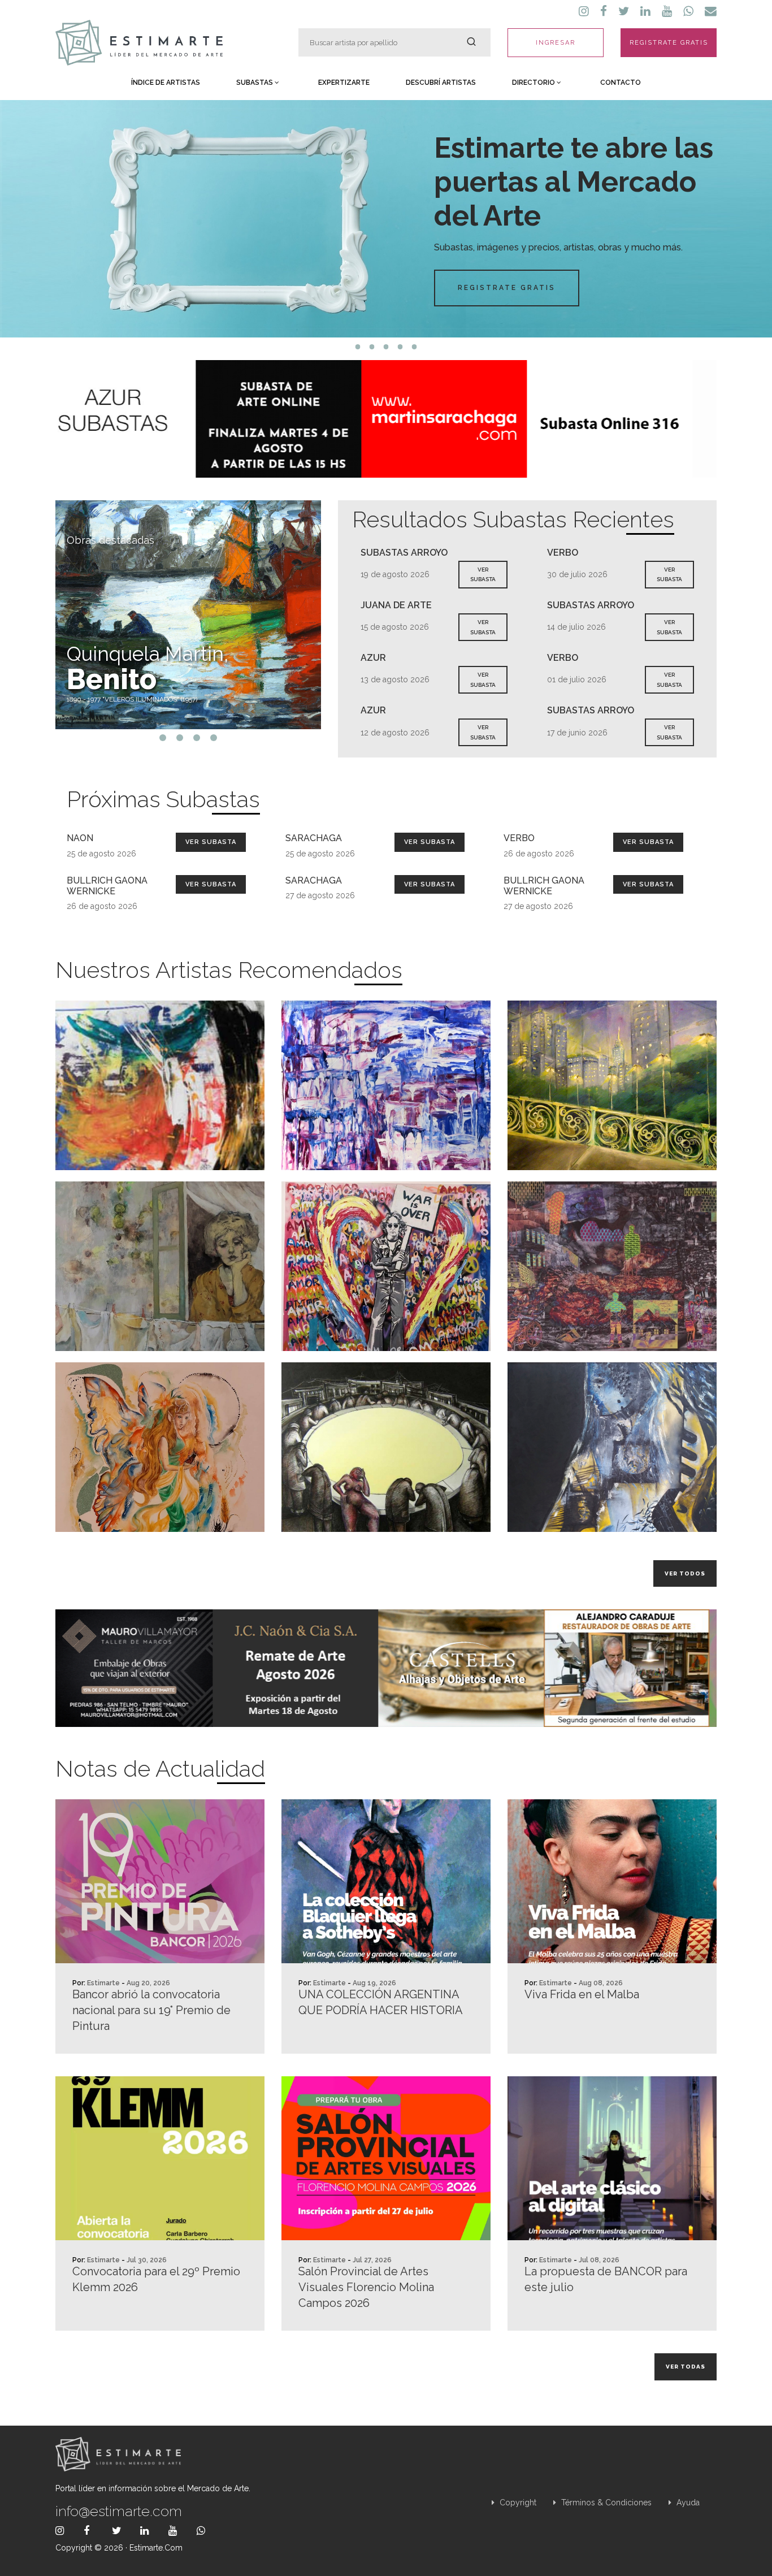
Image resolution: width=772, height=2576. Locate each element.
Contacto (621, 83)
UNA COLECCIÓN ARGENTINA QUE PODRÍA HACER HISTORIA (381, 2002)
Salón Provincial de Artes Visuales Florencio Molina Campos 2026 (366, 2287)
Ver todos (685, 1573)
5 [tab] (415, 347)
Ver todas (686, 2367)
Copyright (517, 2503)
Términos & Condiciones (605, 2503)
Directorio (534, 83)
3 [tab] (386, 347)
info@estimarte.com (119, 2511)
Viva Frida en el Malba (582, 1994)
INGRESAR (556, 43)
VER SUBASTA (483, 575)
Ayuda (687, 2503)
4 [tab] (400, 347)
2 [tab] (372, 347)
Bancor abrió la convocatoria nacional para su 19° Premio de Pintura (151, 2010)
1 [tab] (358, 347)
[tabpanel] (386, 219)
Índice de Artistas (166, 83)
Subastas (255, 83)
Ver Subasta (211, 842)
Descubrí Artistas (441, 83)
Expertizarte (344, 83)
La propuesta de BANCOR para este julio (606, 2279)
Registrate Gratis (507, 288)
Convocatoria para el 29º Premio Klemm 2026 (156, 2279)
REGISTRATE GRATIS (669, 43)
